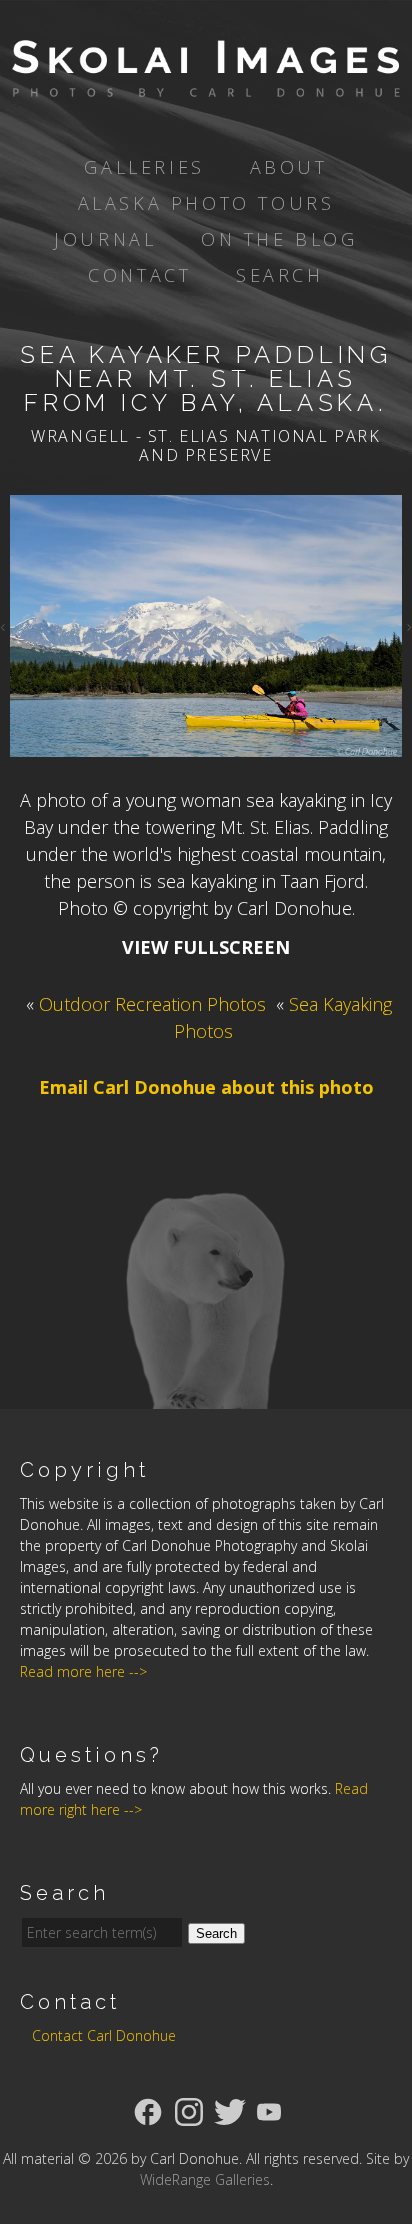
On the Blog (279, 239)
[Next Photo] (407, 626)
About (289, 167)
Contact (139, 275)
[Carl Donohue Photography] (206, 83)
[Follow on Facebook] (148, 2110)
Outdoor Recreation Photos (152, 1004)
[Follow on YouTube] (269, 2110)
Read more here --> (83, 1671)
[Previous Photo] (5, 626)
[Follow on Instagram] (189, 2110)
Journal (105, 239)
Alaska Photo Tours (206, 203)
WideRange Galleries (205, 2179)
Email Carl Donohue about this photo (206, 1087)
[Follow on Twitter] (230, 2110)
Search (280, 275)
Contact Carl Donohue (104, 2035)
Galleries (144, 167)
